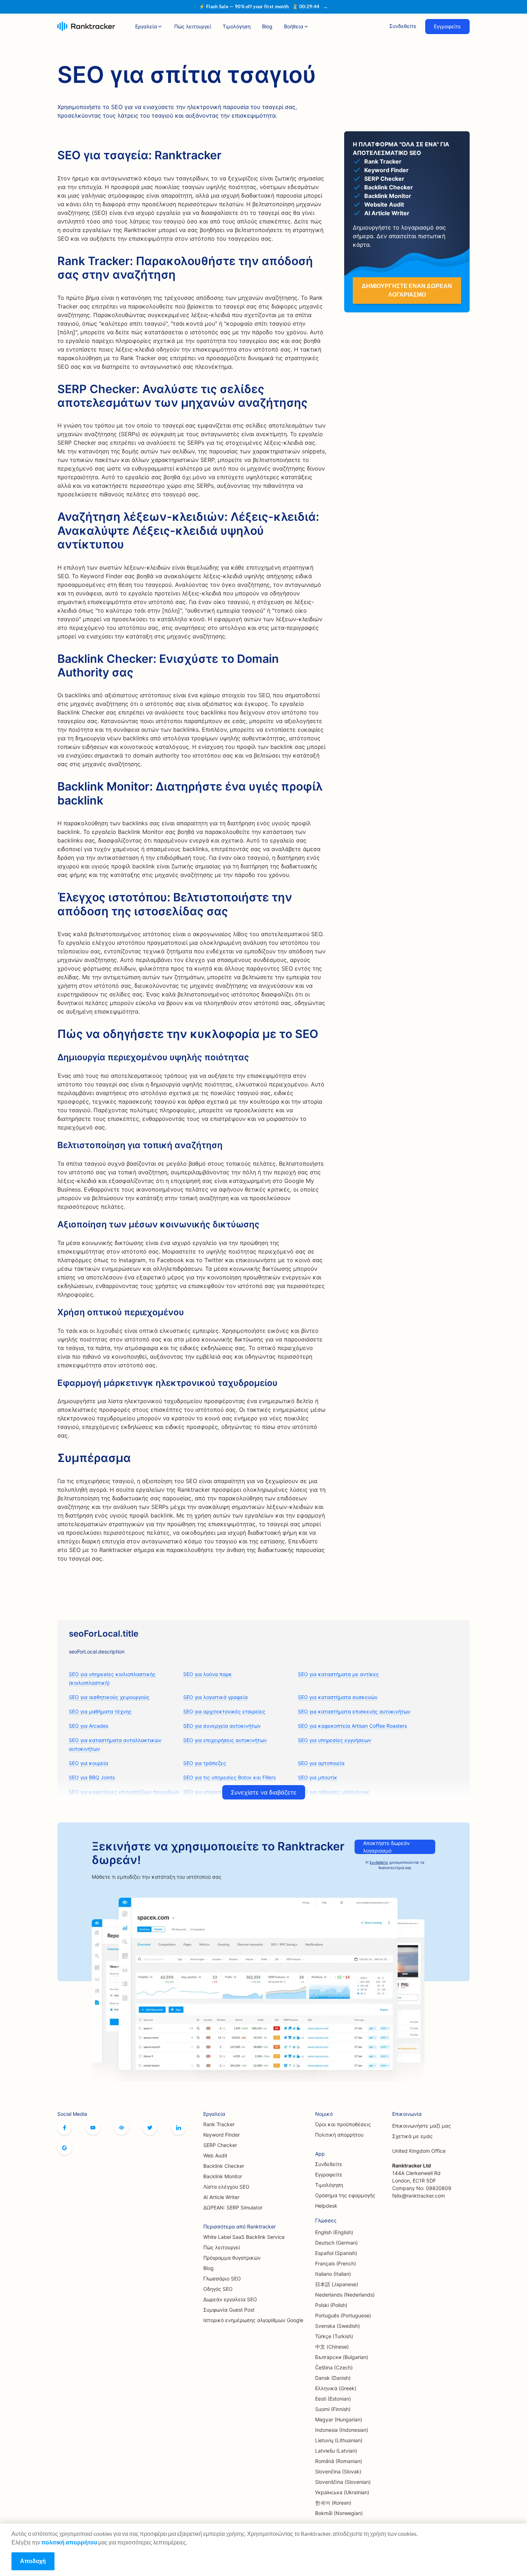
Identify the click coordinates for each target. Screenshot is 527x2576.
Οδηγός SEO (218, 2289)
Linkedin (179, 2128)
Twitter (150, 2128)
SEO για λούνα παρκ (208, 1674)
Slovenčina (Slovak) (338, 2471)
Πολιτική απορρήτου (339, 2135)
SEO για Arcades (89, 1726)
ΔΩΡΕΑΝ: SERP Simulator (233, 2207)
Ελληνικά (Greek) (336, 2388)
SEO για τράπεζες (205, 1763)
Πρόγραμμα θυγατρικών (232, 2258)
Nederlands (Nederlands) (345, 2295)
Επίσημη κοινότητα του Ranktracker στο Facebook (122, 2128)
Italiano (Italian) (333, 2274)
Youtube (93, 2128)
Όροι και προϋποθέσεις (343, 2124)
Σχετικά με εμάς (412, 2136)
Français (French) (336, 2263)
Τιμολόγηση (237, 26)
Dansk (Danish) (333, 2378)
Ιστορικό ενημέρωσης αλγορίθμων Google (253, 2320)
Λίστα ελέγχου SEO (226, 2187)
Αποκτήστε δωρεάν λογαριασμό (386, 1847)
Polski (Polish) (331, 2305)
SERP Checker (220, 2145)
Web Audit (215, 2155)
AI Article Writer (221, 2197)
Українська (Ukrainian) (342, 2492)
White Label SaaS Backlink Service (244, 2237)
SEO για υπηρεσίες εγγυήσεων (334, 1740)
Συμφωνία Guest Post (229, 2310)
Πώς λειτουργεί (193, 26)
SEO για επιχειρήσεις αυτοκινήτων (225, 1740)
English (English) (334, 2232)
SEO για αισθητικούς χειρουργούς (109, 1697)
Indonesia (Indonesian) (342, 2430)
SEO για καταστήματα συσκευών (338, 1697)
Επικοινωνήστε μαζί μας (422, 2126)
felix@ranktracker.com (419, 2196)
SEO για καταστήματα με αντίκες (338, 1674)
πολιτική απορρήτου (69, 2542)
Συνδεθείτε (403, 26)
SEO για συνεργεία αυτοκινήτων (222, 1726)
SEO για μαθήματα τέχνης (100, 1711)
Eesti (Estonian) (333, 2399)
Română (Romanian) (339, 2461)
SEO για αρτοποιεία (321, 1763)
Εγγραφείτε (447, 26)
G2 (65, 2148)
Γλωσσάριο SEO (222, 2278)
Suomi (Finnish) (333, 2409)
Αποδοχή (33, 2561)
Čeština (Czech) (334, 2367)
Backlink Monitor (223, 2176)
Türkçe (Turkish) (334, 2336)
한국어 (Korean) (333, 2503)
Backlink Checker (224, 2166)
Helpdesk (326, 2206)
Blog (267, 26)
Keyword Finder (222, 2135)
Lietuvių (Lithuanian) (339, 2440)
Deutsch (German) (336, 2243)
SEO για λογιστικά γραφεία (215, 1697)
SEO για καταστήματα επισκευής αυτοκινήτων (354, 1711)
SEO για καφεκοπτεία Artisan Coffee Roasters (352, 1726)
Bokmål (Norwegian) (339, 2513)
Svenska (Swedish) (338, 2326)
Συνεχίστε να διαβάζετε (264, 1792)
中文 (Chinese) (332, 2347)
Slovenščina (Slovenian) (343, 2482)
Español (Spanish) (336, 2253)
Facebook (65, 2128)
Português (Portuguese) (343, 2315)
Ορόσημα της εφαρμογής (345, 2195)
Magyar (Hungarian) (339, 2419)
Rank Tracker (219, 2124)
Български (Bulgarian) (342, 2357)
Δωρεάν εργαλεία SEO (230, 2299)
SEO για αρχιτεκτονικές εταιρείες (224, 1711)
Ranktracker (86, 26)
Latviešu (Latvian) (336, 2451)
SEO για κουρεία (89, 1763)
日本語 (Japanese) (337, 2284)
